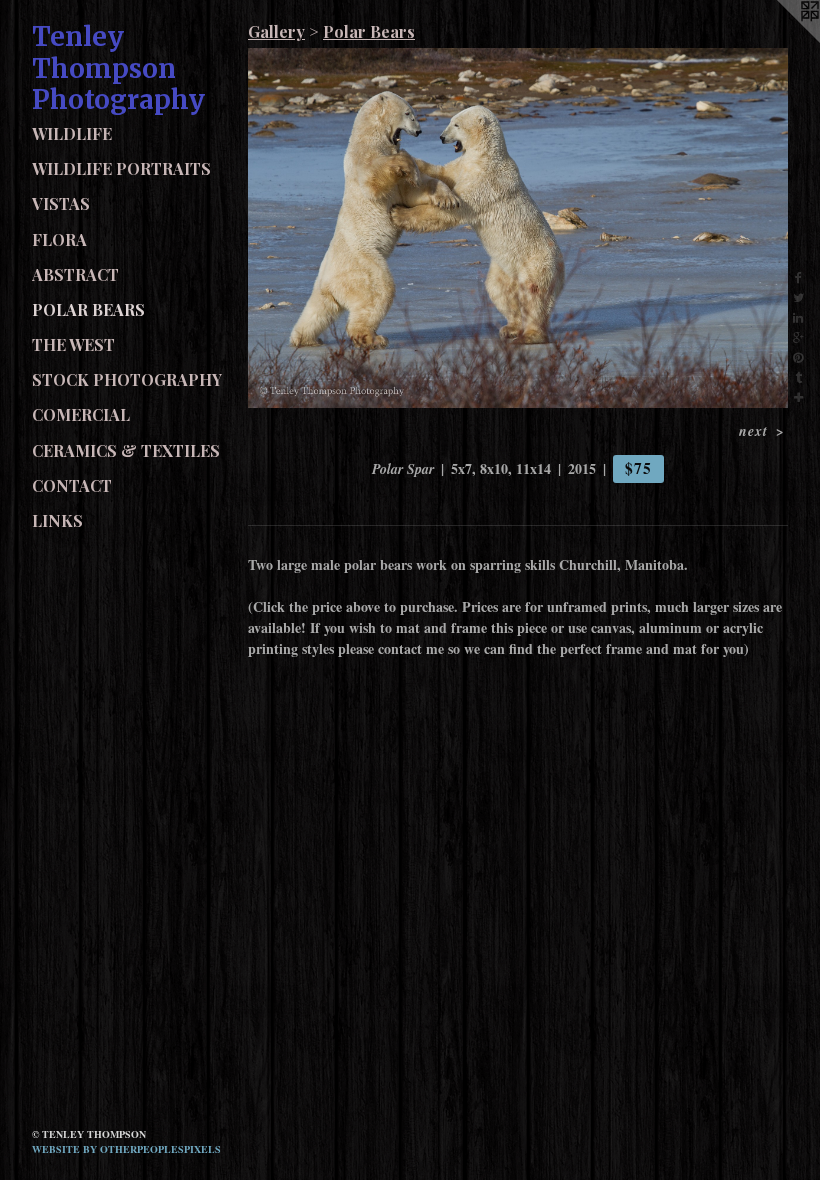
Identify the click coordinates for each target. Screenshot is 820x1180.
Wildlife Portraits (121, 168)
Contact (72, 485)
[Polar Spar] (518, 228)
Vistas (61, 203)
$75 (638, 468)
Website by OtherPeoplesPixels (126, 1149)
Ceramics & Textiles (126, 450)
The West (73, 344)
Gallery (276, 31)
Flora (59, 239)
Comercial (81, 414)
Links (57, 520)
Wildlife (72, 133)
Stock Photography (127, 379)
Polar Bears (88, 309)
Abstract (75, 274)
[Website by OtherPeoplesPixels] (780, 40)
